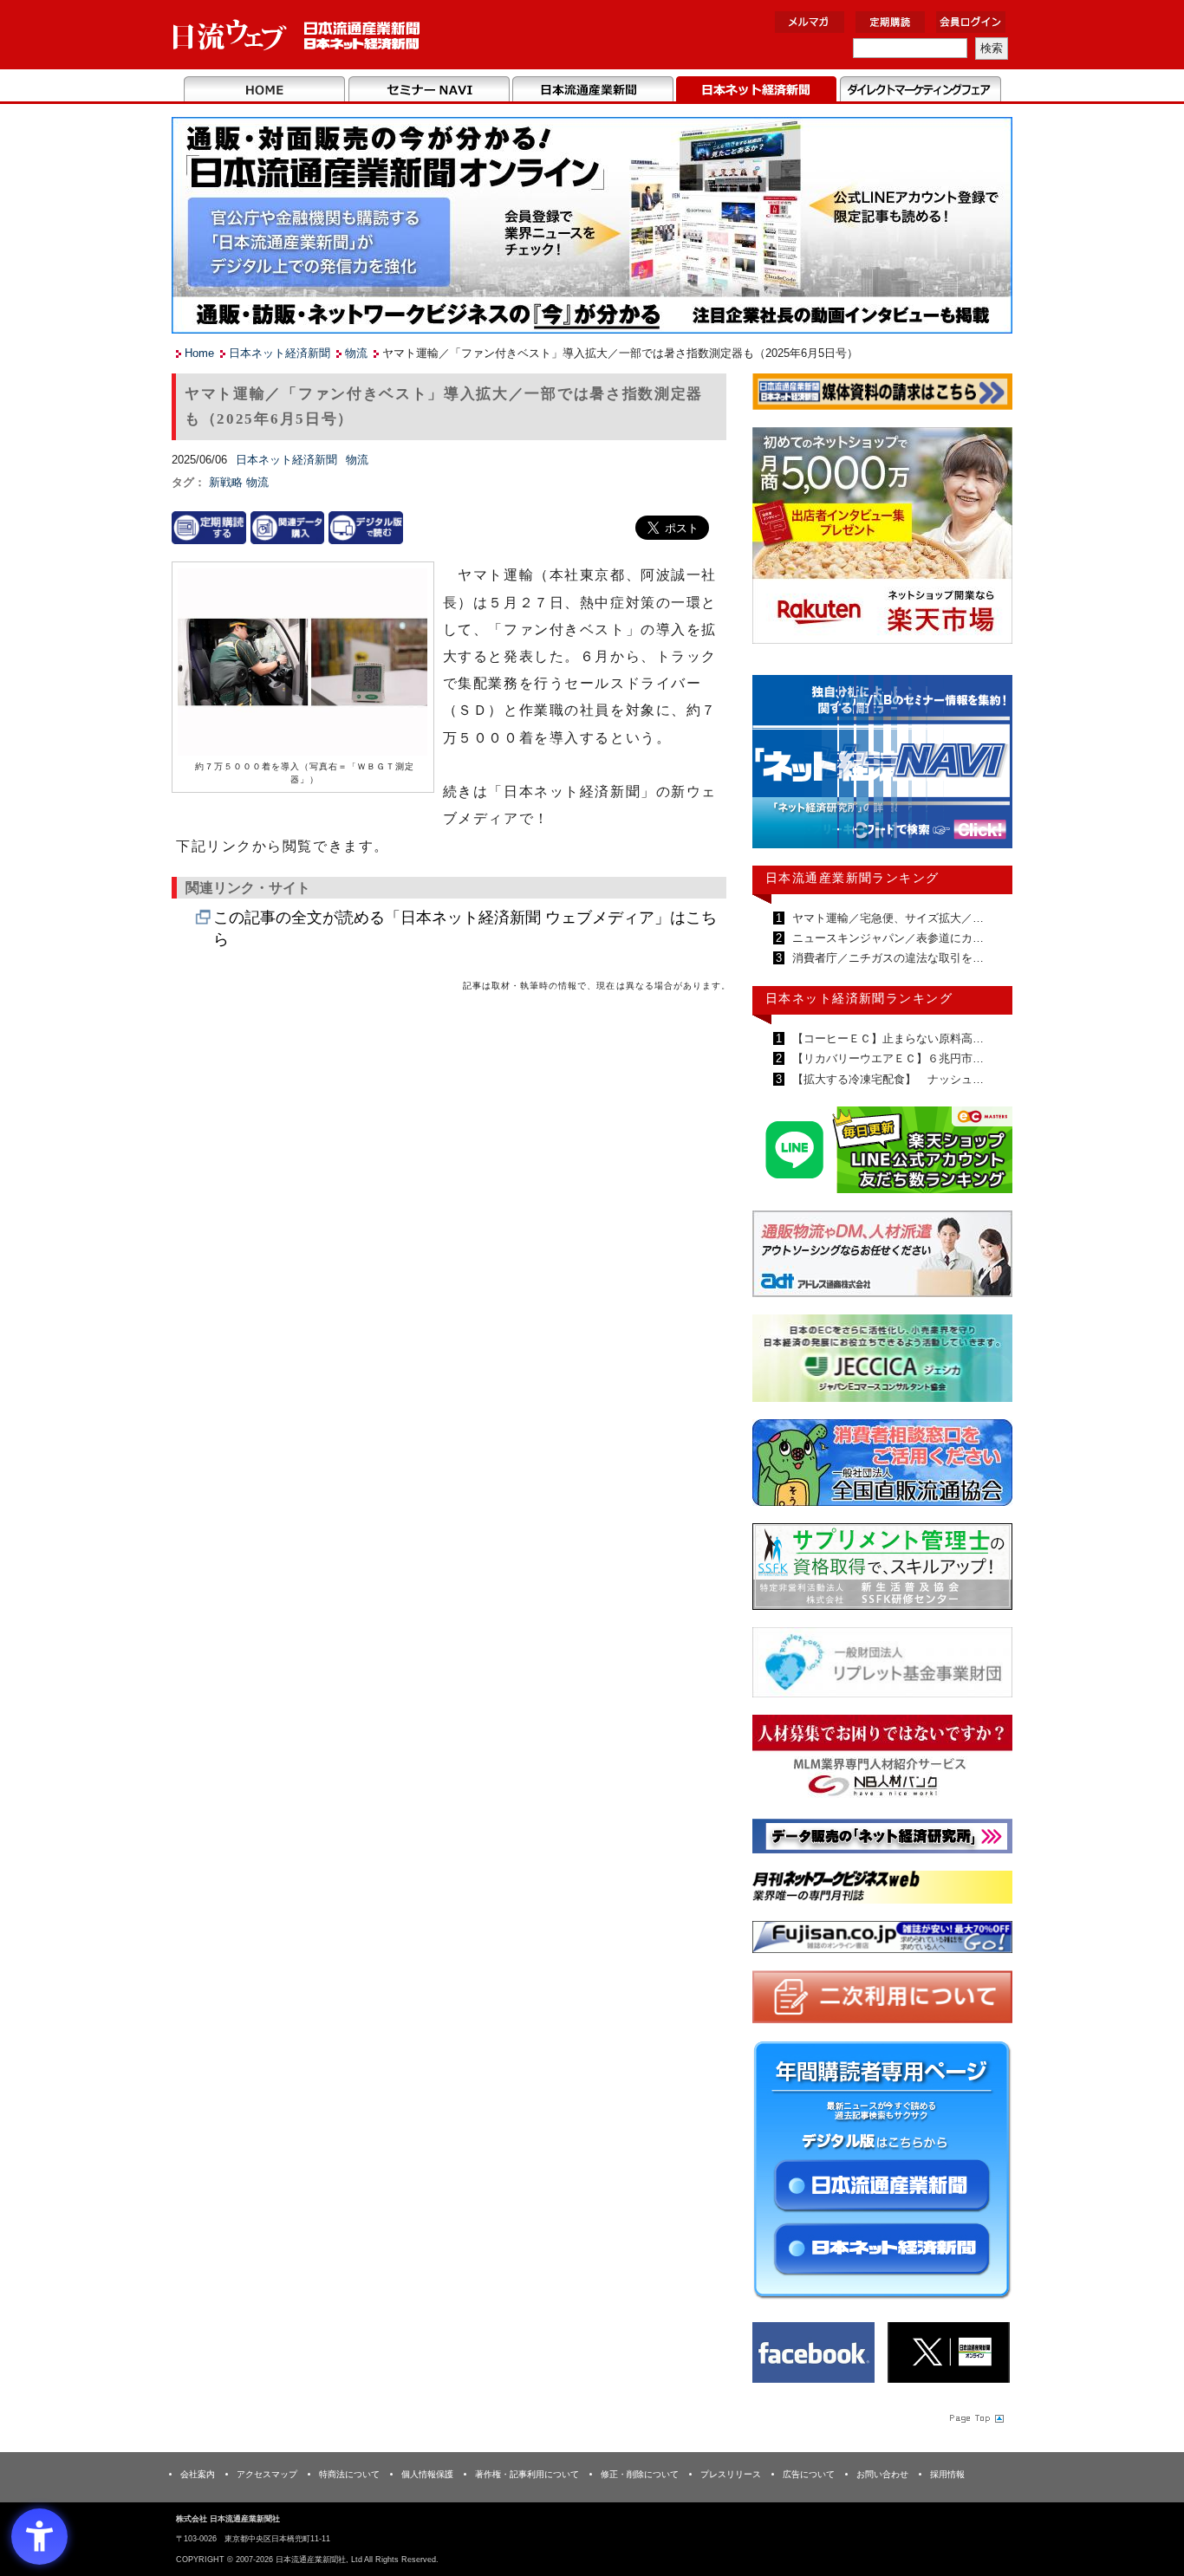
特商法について (349, 2474)
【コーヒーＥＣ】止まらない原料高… (886, 1038)
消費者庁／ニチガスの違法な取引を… (886, 958)
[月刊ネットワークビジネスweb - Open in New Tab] (882, 1890)
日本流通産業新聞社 (297, 35)
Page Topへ (975, 2417)
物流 (356, 353)
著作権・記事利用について (527, 2474)
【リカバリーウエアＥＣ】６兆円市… (886, 1058)
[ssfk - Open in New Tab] (882, 1570)
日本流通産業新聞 (592, 90)
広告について (809, 2474)
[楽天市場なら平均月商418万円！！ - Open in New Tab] (882, 539)
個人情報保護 (427, 2474)
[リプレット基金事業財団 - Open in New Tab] (882, 1666)
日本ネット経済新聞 (756, 90)
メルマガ (810, 22)
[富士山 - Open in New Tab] (882, 1940)
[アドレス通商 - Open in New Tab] (882, 1257)
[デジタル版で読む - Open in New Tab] (366, 527)
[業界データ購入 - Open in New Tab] (288, 527)
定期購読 (890, 22)
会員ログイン (971, 22)
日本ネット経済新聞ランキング (859, 998)
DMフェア (920, 90)
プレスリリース (731, 2474)
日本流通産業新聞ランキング (852, 878)
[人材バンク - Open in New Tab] (882, 1761)
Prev (778, 769)
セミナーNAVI (429, 90)
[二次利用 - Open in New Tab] (882, 2000)
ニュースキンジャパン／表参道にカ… (886, 938)
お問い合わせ (882, 2474)
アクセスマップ (267, 2474)
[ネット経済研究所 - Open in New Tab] (882, 766)
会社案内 (198, 2474)
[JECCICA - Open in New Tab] (882, 1362)
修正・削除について (640, 2474)
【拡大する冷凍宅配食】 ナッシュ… (886, 1079)
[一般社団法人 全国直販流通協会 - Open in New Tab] (882, 1466)
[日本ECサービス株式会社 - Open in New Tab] (882, 1153)
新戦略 (228, 482)
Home (265, 90)
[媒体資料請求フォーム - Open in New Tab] (882, 395)
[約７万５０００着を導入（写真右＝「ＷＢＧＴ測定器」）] (303, 663)
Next (986, 769)
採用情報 (947, 2474)
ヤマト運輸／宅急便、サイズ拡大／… (886, 918)
